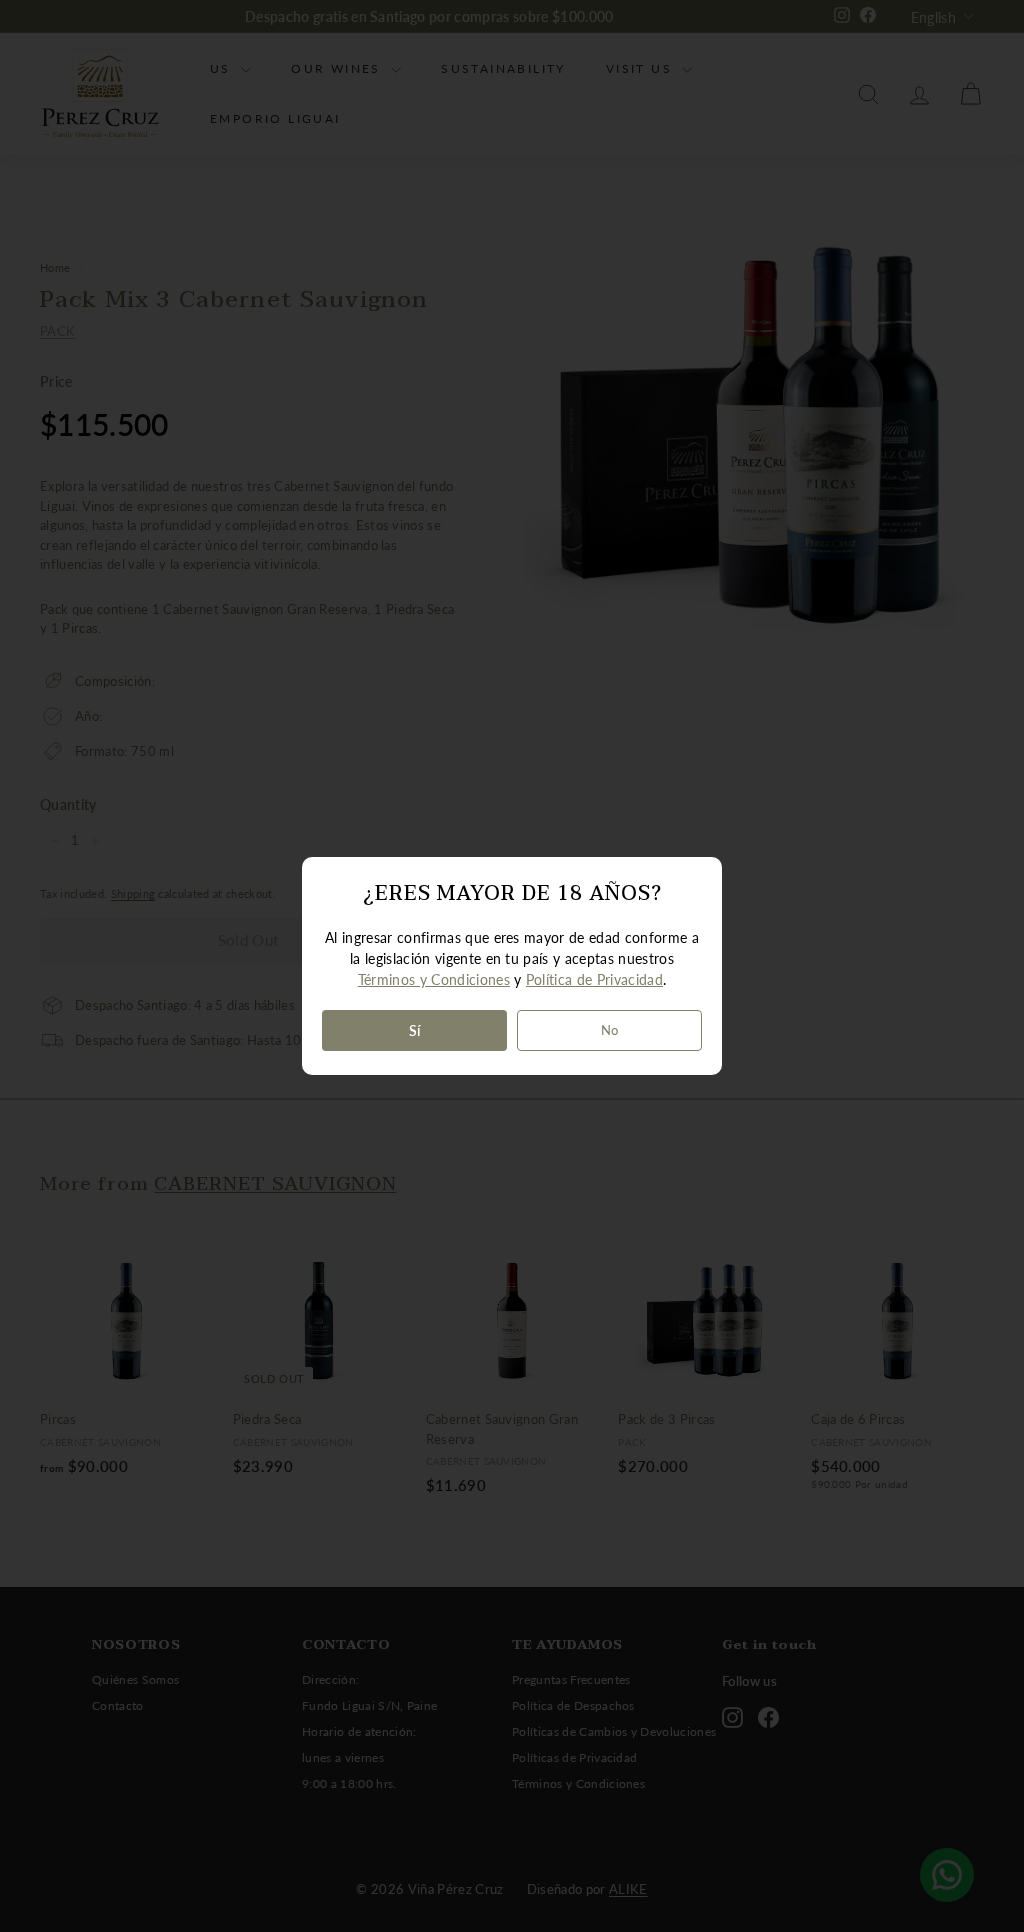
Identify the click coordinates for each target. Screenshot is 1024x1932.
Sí (415, 1030)
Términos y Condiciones (434, 979)
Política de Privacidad (594, 979)
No (610, 1030)
